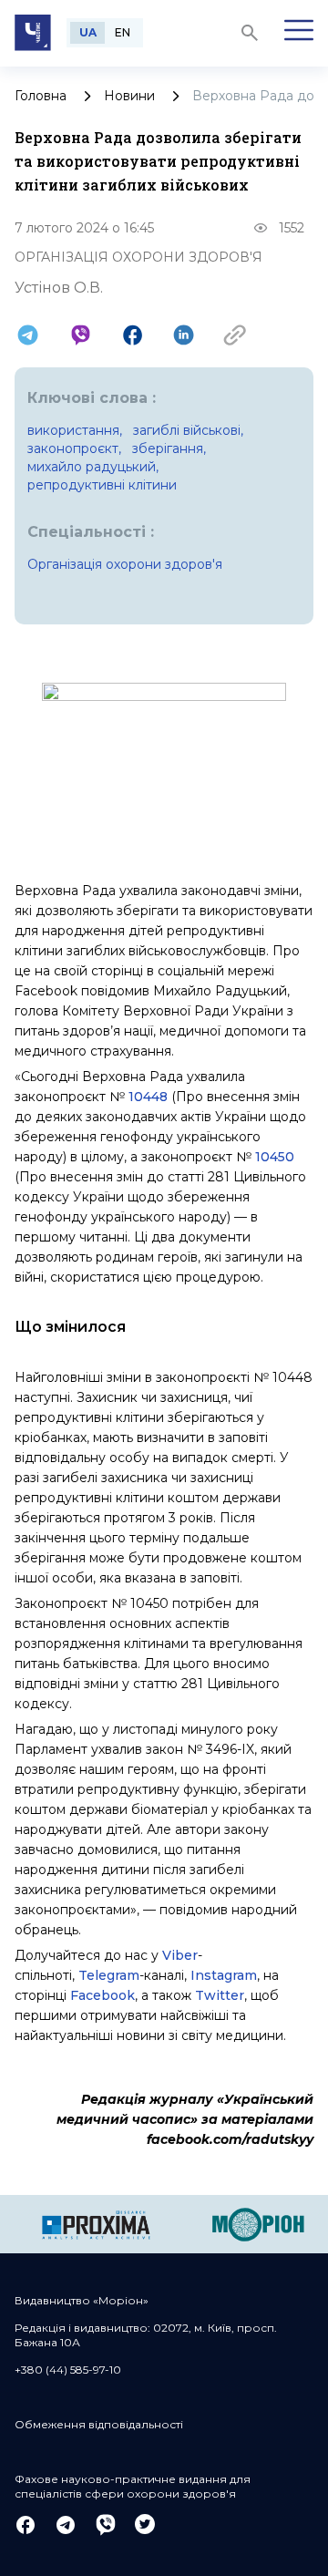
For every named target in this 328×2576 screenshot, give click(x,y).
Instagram (224, 1975)
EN (123, 32)
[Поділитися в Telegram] (28, 335)
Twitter (220, 1995)
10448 (148, 1097)
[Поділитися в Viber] (81, 335)
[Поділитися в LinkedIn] (184, 335)
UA (88, 32)
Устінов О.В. (59, 288)
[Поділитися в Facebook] (133, 335)
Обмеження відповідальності (99, 2424)
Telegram (109, 1975)
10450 (275, 1157)
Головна (41, 96)
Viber (180, 1955)
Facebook (102, 1995)
